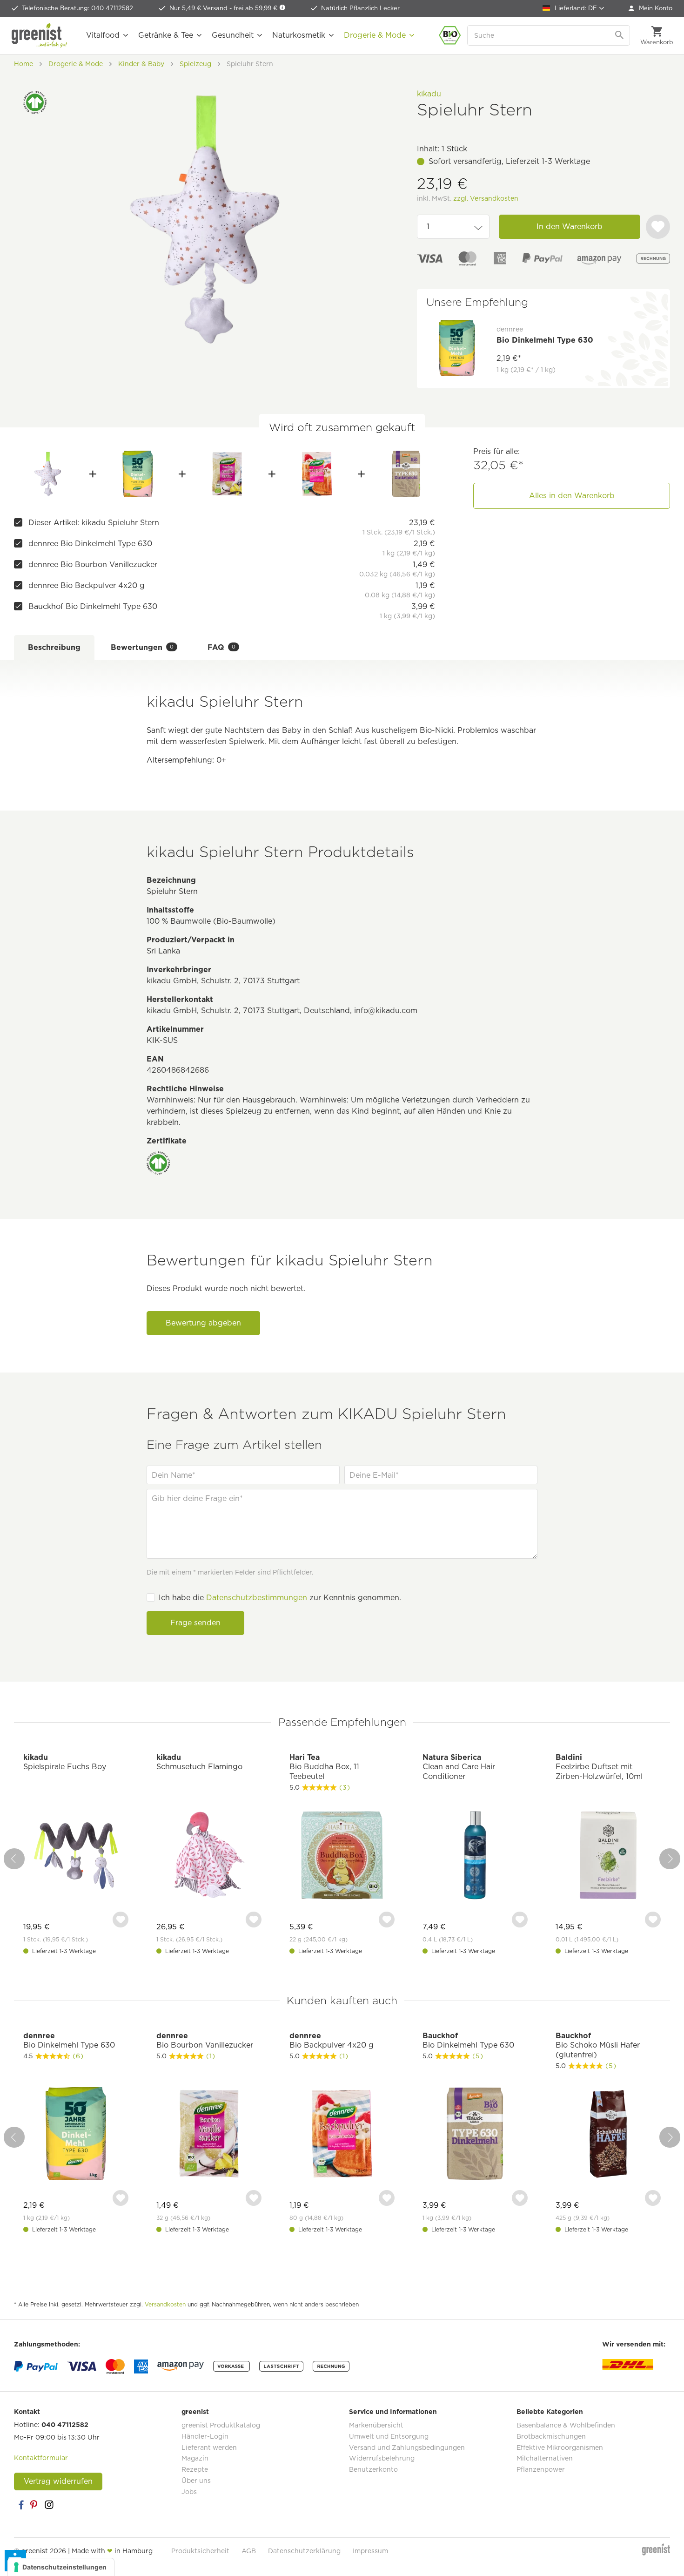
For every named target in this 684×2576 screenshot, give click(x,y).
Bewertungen (142, 647)
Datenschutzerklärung (304, 2551)
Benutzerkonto (373, 2469)
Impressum (370, 2551)
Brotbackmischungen (551, 2436)
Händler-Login (205, 2436)
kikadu (429, 94)
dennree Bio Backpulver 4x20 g (87, 585)
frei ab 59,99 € (256, 8)
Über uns (196, 2481)
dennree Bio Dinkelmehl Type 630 (90, 544)
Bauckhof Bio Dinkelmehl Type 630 (93, 606)
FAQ (221, 647)
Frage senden (195, 1623)
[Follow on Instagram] (49, 2505)
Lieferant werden (209, 2448)
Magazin (195, 2458)
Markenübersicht (376, 2425)
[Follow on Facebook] (21, 2505)
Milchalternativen (545, 2458)
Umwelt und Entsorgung (389, 2436)
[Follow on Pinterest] (35, 2505)
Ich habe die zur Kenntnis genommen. (280, 1598)
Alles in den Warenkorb (572, 496)
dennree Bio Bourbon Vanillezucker (93, 565)
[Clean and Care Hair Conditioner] (475, 1856)
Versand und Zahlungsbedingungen (407, 2448)
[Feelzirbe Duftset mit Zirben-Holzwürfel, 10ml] (608, 1856)
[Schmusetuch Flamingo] (209, 1856)
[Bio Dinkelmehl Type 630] (137, 474)
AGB (249, 2551)
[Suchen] (620, 35)
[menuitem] (650, 8)
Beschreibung (54, 647)
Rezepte (195, 2469)
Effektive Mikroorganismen (560, 2448)
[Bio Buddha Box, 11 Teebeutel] (342, 1856)
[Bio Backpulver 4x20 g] (317, 474)
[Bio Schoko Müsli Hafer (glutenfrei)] (608, 2135)
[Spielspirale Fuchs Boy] (76, 1856)
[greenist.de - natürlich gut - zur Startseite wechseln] (40, 35)
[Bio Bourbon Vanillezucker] (227, 474)
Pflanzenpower (541, 2469)
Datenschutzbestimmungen (257, 1598)
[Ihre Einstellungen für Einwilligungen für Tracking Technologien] (61, 2567)
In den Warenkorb (570, 226)
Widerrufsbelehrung (382, 2458)
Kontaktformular (41, 2458)
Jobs (189, 2492)
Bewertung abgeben (203, 1323)
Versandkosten (165, 2304)
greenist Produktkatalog (221, 2425)
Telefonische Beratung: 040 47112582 (77, 8)
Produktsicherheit (200, 2551)
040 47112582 (65, 2425)
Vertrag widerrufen (58, 2481)
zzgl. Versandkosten (486, 198)
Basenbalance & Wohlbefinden (566, 2425)
